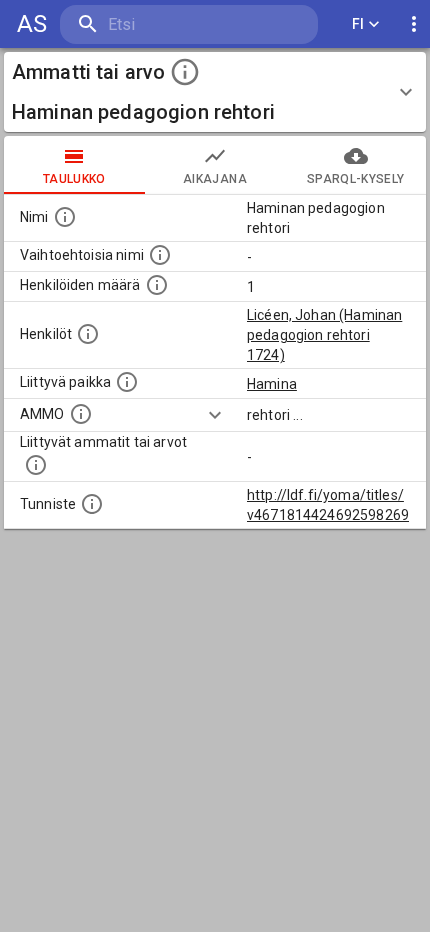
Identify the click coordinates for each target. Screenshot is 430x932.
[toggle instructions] (185, 72)
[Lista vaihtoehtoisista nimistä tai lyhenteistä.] (160, 255)
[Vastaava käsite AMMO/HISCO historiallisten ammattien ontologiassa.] (81, 414)
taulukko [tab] (74, 179)
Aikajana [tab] (215, 179)
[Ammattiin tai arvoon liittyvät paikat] (127, 382)
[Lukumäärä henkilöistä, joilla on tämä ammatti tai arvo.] (157, 285)
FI (358, 24)
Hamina (272, 384)
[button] (215, 92)
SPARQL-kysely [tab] (355, 179)
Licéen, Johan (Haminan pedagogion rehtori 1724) (324, 335)
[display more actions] (414, 24)
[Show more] (215, 415)
